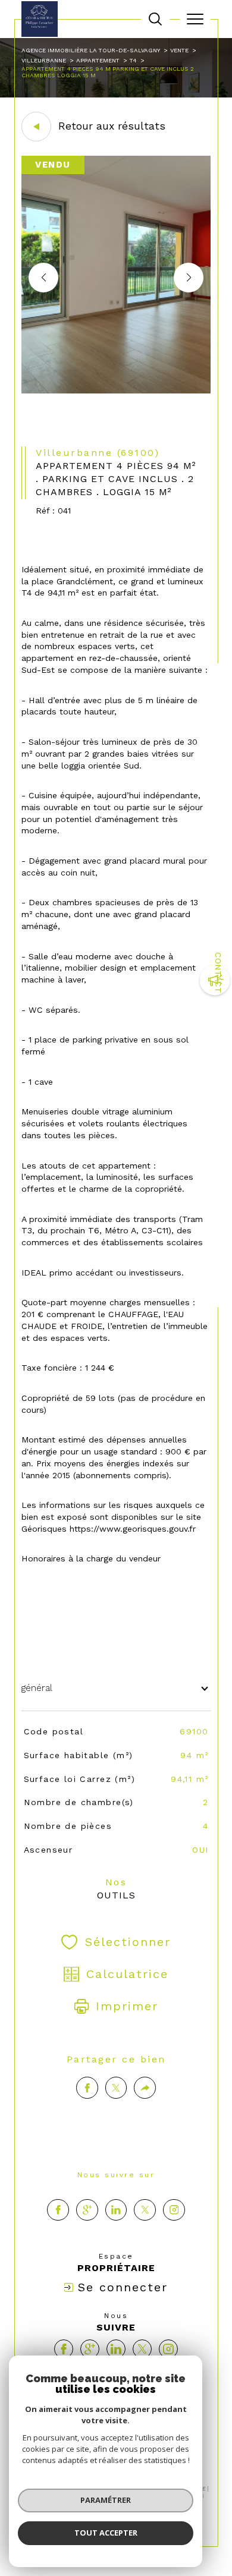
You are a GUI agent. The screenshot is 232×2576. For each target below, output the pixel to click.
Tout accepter (106, 2533)
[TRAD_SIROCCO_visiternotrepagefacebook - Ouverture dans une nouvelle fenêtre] (58, 2210)
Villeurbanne (44, 60)
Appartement (98, 60)
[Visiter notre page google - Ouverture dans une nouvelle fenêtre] (87, 2210)
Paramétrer (106, 2500)
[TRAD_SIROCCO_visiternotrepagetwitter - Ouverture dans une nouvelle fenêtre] (145, 2210)
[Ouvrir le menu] (195, 19)
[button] (189, 278)
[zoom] (116, 391)
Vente (179, 50)
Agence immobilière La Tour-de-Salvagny (91, 50)
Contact (218, 973)
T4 (133, 60)
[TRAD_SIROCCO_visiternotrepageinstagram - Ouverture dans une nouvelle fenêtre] (174, 2210)
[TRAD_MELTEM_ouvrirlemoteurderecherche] (155, 19)
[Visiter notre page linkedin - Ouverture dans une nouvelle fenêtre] (116, 2210)
